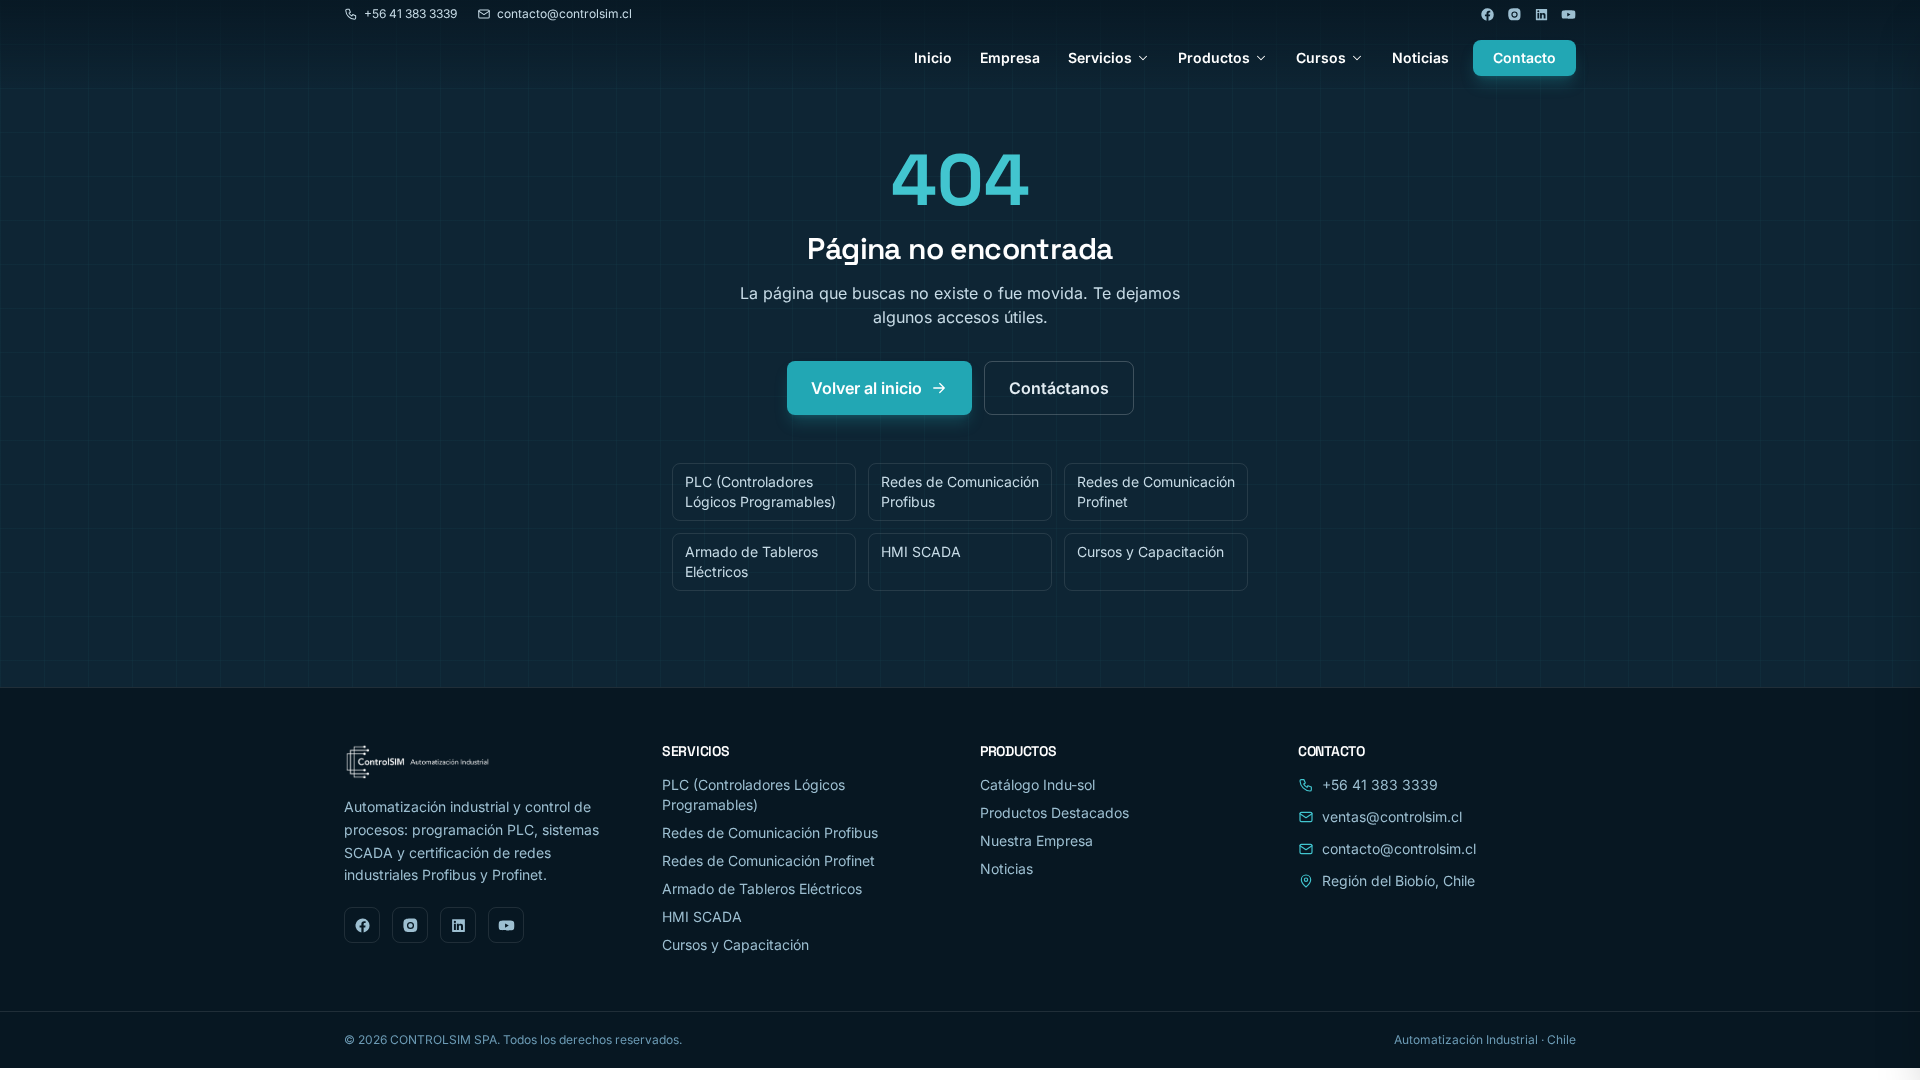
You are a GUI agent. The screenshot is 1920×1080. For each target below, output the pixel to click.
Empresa (1010, 57)
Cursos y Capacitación (1150, 551)
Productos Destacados (1054, 812)
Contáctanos (1059, 388)
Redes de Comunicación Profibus (960, 491)
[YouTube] (1568, 14)
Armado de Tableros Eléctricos (751, 561)
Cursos (1321, 57)
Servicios (1100, 57)
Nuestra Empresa (1036, 840)
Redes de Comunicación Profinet (1156, 491)
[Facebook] (1487, 14)
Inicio (933, 57)
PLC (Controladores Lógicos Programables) (760, 491)
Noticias (1420, 57)
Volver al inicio (866, 388)
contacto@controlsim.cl (564, 13)
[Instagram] (1514, 14)
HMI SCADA (921, 551)
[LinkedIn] (1541, 14)
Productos (1214, 57)
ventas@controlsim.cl (1392, 816)
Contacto (1524, 57)
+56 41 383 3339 (410, 13)
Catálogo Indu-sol (1037, 784)
